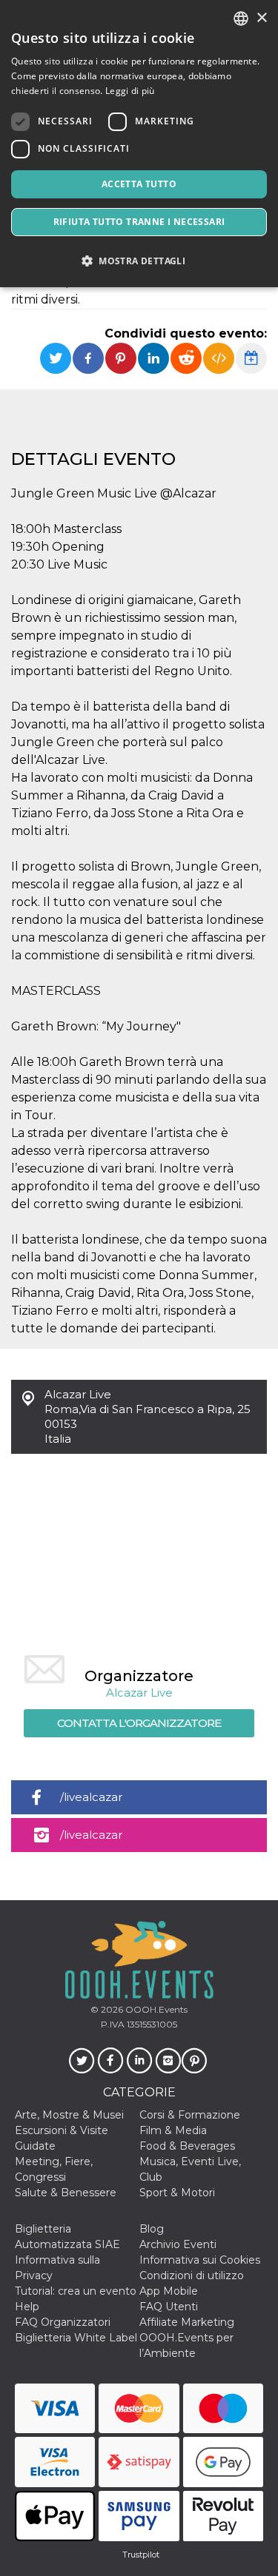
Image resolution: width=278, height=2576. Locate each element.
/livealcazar (91, 1797)
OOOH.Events (155, 2009)
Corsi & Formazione (190, 2115)
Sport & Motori (177, 2193)
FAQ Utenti (169, 2307)
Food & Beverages (187, 2146)
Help (27, 2307)
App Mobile (169, 2291)
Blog (152, 2229)
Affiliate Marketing (187, 2322)
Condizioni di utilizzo (192, 2275)
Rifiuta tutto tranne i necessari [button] (139, 222)
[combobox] (241, 19)
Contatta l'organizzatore (139, 1723)
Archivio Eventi (178, 2244)
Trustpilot (141, 2555)
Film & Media (173, 2130)
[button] (139, 261)
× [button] (261, 18)
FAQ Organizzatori (63, 2322)
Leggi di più (130, 91)
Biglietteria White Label (76, 2338)
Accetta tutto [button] (139, 184)
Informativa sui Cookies (200, 2260)
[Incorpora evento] (219, 358)
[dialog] (139, 144)
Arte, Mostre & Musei (69, 2115)
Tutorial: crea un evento (76, 2291)
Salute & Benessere (66, 2193)
